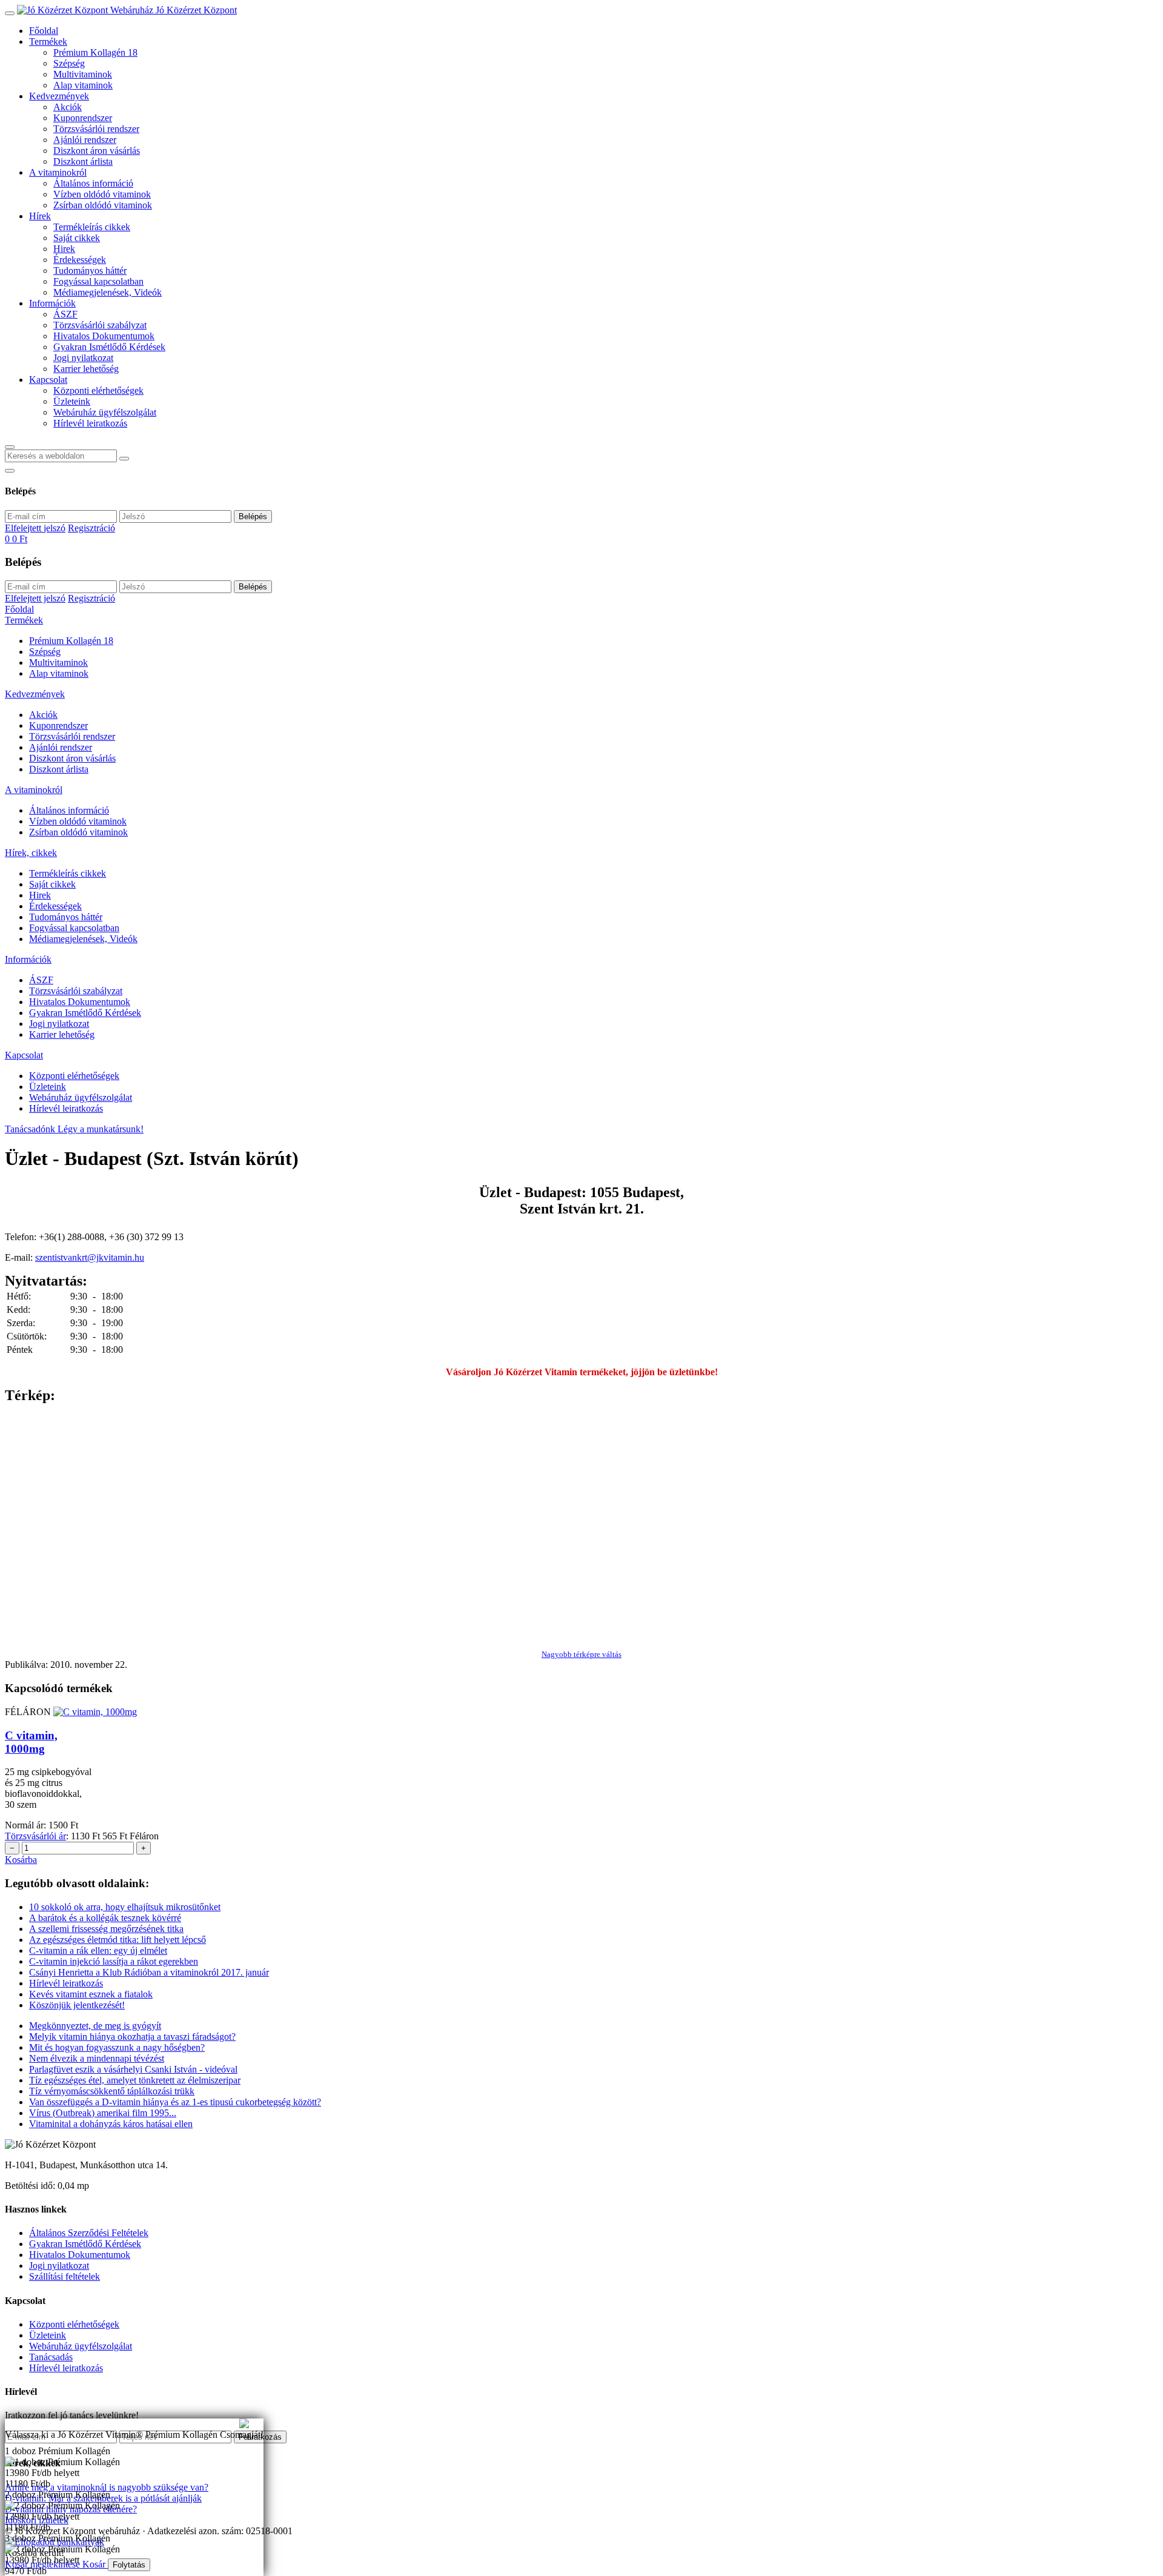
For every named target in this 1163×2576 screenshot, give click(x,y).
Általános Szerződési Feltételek (89, 2233)
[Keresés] (10, 447)
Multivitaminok (83, 74)
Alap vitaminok (83, 85)
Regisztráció (91, 528)
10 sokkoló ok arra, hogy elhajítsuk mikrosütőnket (125, 1907)
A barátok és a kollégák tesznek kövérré (105, 1918)
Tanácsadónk (31, 1129)
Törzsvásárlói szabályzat (100, 325)
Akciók (68, 107)
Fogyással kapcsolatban (98, 281)
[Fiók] (10, 471)
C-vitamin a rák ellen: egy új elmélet (98, 1950)
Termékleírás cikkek (92, 227)
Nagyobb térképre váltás (581, 1654)
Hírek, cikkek (31, 853)
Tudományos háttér (90, 271)
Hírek (40, 216)
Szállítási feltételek (65, 2276)
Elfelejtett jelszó (35, 528)
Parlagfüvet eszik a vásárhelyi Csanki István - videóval (133, 2069)
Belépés (253, 516)
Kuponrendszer (83, 118)
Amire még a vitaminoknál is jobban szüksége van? (103, 2424)
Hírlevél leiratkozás (90, 423)
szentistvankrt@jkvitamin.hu (90, 1257)
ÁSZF (65, 314)
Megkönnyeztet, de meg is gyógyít (95, 2026)
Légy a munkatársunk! (101, 1129)
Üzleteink (72, 401)
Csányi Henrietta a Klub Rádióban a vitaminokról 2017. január (149, 1972)
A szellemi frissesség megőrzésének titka (106, 1929)
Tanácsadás (51, 2357)
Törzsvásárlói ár (35, 1836)
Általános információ (93, 183)
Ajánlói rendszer (85, 140)
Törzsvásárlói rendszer (96, 129)
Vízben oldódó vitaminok (102, 194)
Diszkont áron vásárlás (97, 151)
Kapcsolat (48, 380)
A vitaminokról (58, 172)
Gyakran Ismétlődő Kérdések (109, 347)
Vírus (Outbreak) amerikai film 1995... (103, 2113)
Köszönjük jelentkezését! (77, 2005)
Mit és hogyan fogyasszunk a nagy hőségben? (117, 2047)
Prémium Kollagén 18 (95, 52)
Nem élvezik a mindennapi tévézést (97, 2058)
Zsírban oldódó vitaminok (103, 205)
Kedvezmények (59, 96)
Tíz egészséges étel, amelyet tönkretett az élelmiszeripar (135, 2080)
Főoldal (44, 31)
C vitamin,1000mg (31, 1742)
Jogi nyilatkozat (83, 358)
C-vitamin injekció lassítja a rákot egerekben (114, 1961)
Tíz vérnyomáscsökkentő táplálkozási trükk (112, 2091)
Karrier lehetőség (86, 369)
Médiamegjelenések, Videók (108, 292)
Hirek (64, 249)
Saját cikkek (77, 238)
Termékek (48, 41)
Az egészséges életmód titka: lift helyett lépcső (118, 1940)
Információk (52, 303)
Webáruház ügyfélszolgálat (105, 412)
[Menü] (10, 13)
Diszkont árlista (83, 161)
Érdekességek (80, 260)
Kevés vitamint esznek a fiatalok (91, 1994)
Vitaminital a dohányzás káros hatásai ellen (111, 2124)
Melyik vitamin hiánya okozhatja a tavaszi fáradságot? (132, 2037)
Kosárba (21, 1860)
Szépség (69, 63)
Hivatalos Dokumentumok (104, 336)
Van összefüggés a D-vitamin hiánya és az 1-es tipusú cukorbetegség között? (175, 2102)
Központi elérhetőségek (98, 390)
